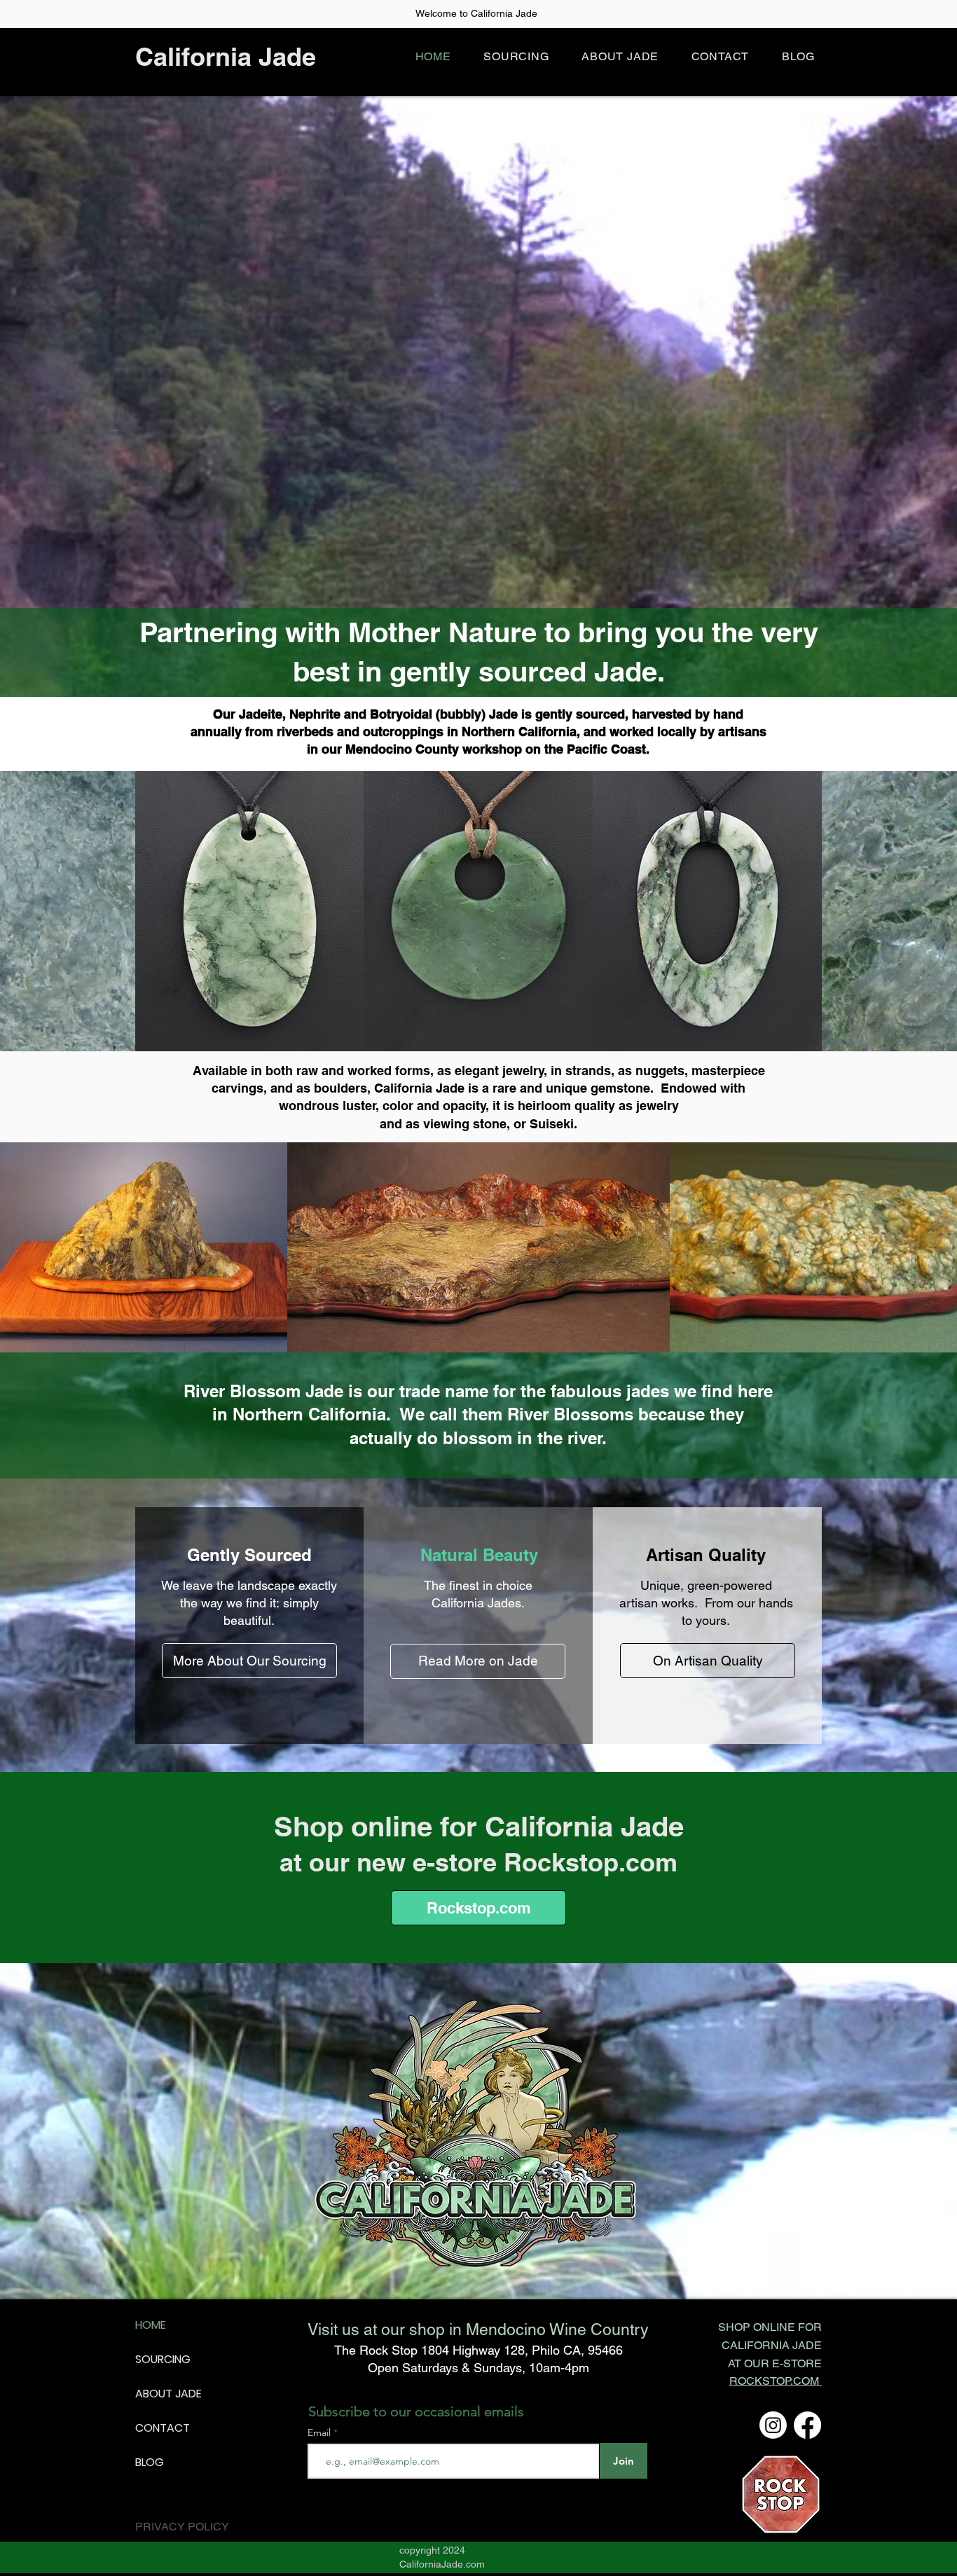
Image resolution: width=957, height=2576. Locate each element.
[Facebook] (807, 2425)
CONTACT (163, 2428)
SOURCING (163, 2359)
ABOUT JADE (168, 2394)
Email (321, 2432)
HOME (151, 2325)
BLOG (150, 2462)
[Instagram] (773, 2425)
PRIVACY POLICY (182, 2527)
